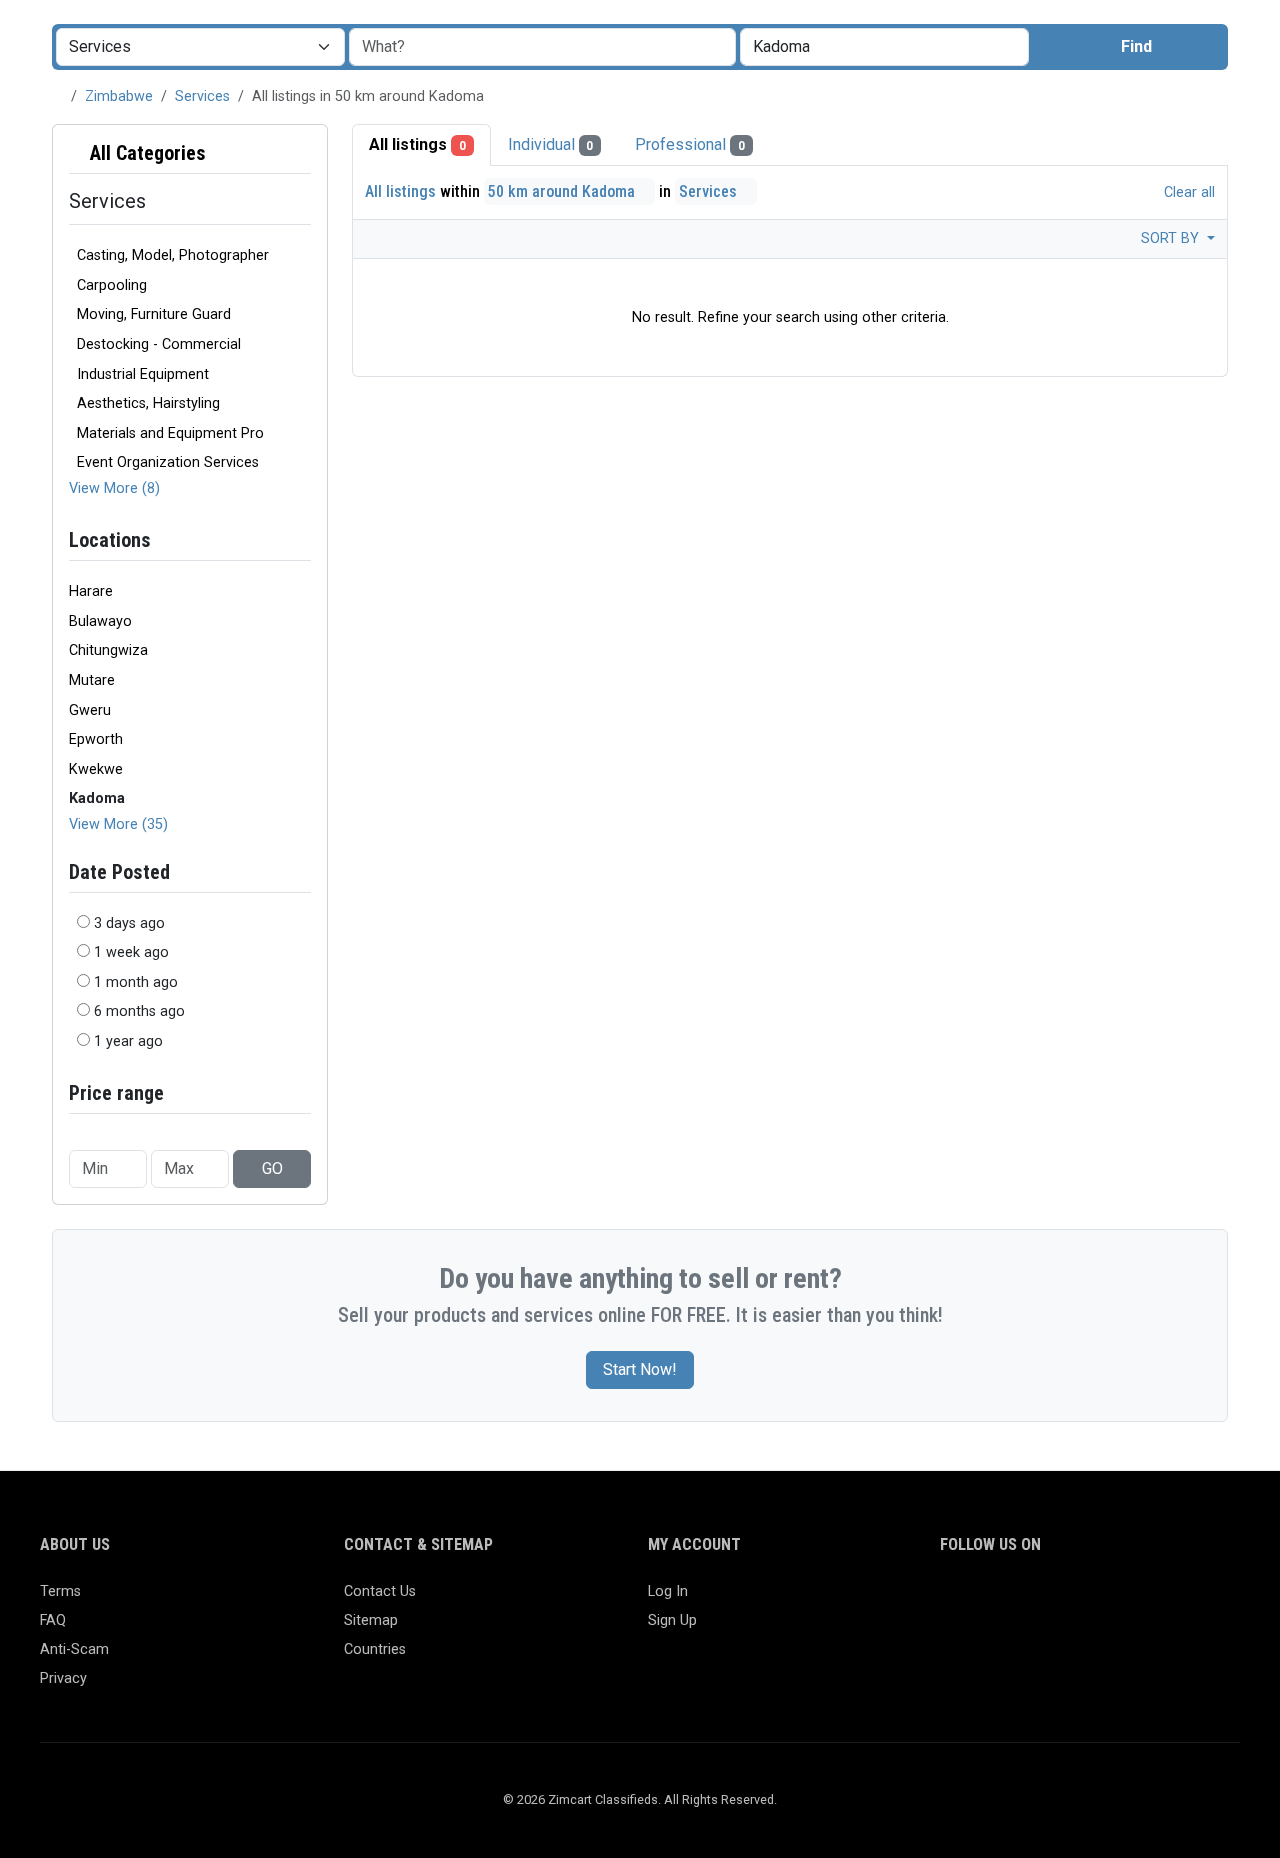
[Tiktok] (1097, 1600)
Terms (60, 1591)
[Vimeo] (1155, 1600)
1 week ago (131, 952)
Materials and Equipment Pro (170, 433)
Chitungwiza (108, 650)
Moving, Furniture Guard (154, 314)
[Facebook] (952, 1600)
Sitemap (371, 1620)
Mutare (92, 680)
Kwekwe (96, 769)
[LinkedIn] (1039, 1600)
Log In (668, 1591)
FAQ (53, 1620)
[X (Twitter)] (981, 1600)
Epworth (96, 739)
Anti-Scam (74, 1649)
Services (202, 96)
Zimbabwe (119, 96)
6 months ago (139, 1011)
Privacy (63, 1678)
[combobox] (884, 47)
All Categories (145, 153)
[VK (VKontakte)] (1184, 1600)
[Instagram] (1010, 1600)
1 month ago (136, 982)
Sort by (1172, 238)
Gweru (90, 710)
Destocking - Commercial (159, 344)
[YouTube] (1126, 1600)
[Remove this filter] (303, 153)
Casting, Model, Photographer (173, 255)
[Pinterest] (1068, 1600)
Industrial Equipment (143, 374)
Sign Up (672, 1620)
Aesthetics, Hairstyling (148, 403)
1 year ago (128, 1041)
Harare (91, 591)
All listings (417, 144)
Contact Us (380, 1591)
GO (272, 1168)
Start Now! (640, 1369)
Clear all (1187, 192)
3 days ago (129, 923)
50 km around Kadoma (563, 191)
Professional (690, 144)
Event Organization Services (168, 462)
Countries (375, 1649)
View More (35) (118, 824)
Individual (551, 144)
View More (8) (114, 488)
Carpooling (112, 285)
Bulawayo (100, 621)
